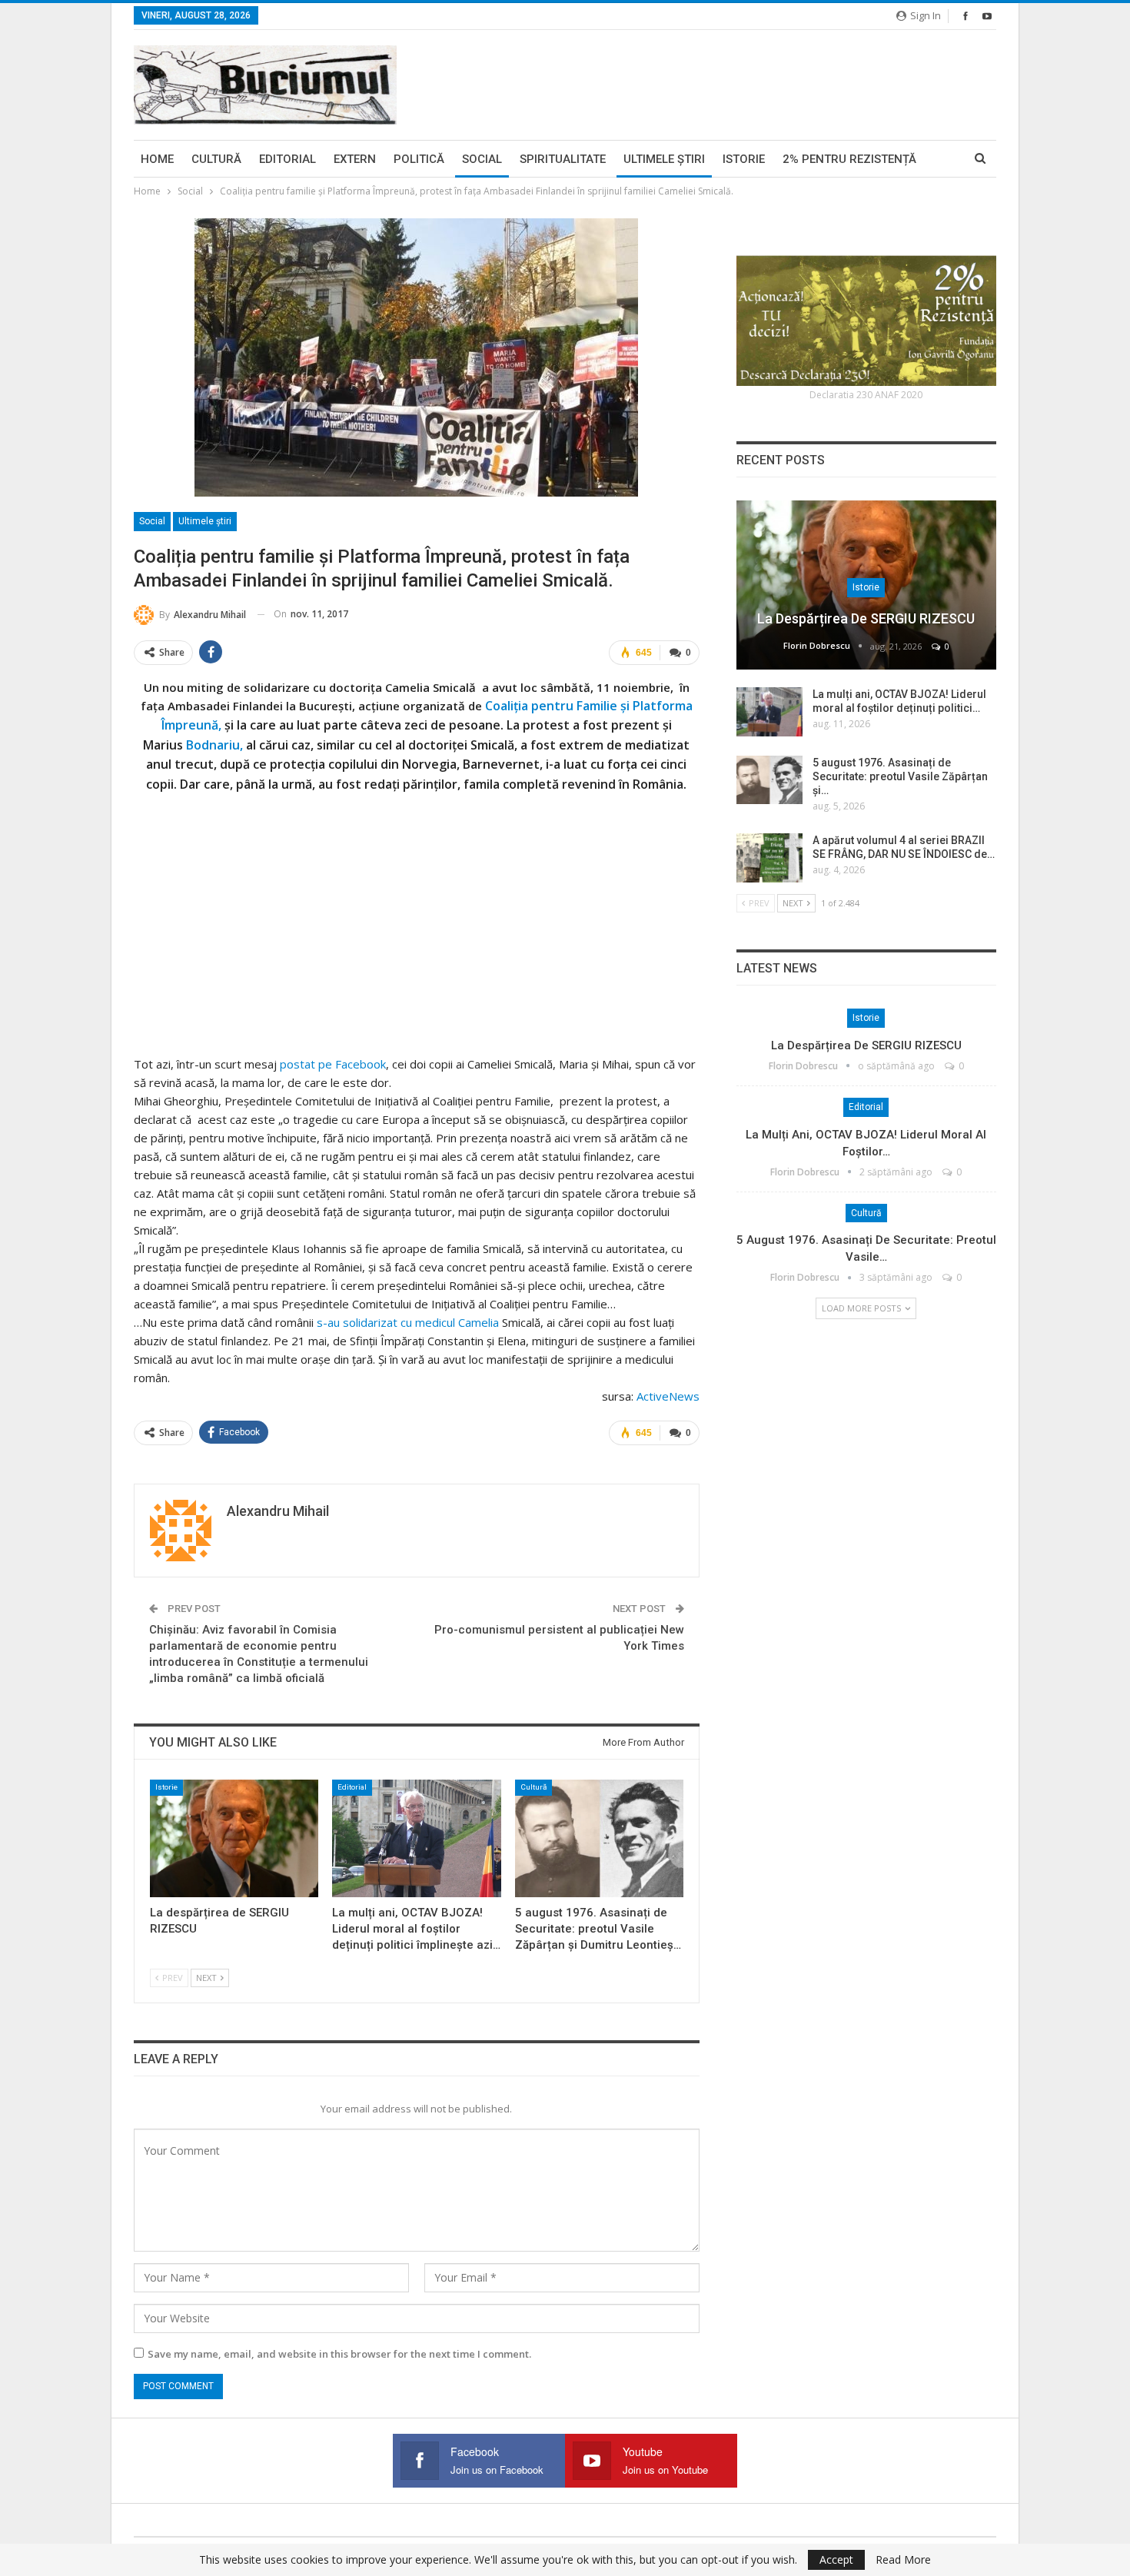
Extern (355, 159)
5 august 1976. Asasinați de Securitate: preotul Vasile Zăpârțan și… (900, 776)
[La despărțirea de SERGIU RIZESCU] (234, 1838)
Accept (836, 2559)
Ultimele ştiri (664, 159)
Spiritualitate (563, 159)
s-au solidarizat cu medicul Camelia (408, 1322)
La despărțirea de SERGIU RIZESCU (866, 618)
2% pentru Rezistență (849, 159)
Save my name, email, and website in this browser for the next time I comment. (339, 2354)
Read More (903, 2560)
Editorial (287, 159)
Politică (419, 159)
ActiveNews (668, 1396)
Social (482, 159)
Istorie (744, 159)
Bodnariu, (214, 745)
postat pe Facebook (333, 1064)
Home (157, 159)
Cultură (216, 159)
